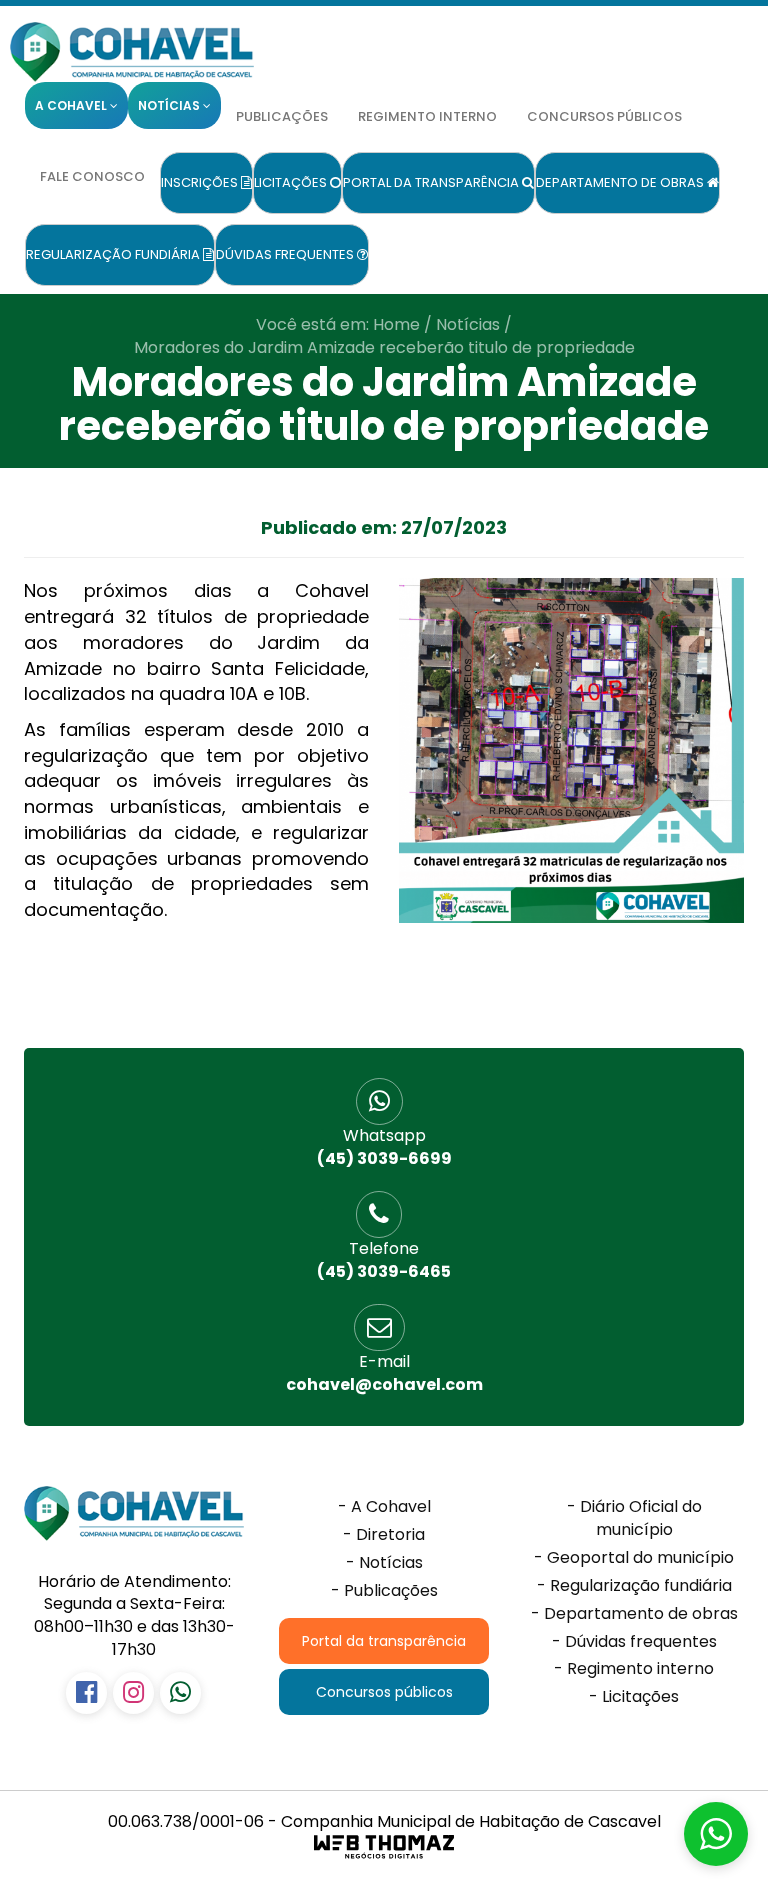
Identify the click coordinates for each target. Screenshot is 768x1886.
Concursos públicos (604, 116)
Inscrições (201, 182)
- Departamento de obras (634, 1614)
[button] (716, 1834)
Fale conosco (92, 176)
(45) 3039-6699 (384, 1147)
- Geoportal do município (634, 1558)
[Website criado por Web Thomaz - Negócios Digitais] (384, 1855)
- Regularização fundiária (634, 1586)
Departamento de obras (621, 182)
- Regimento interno (634, 1669)
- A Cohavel (384, 1507)
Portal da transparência (432, 182)
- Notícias (384, 1563)
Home (396, 324)
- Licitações (634, 1697)
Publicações (282, 116)
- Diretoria (384, 1535)
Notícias (468, 324)
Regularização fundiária (114, 254)
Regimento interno (427, 116)
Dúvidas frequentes (286, 254)
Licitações (292, 182)
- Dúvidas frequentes (634, 1642)
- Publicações (384, 1591)
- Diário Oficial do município (634, 1518)
